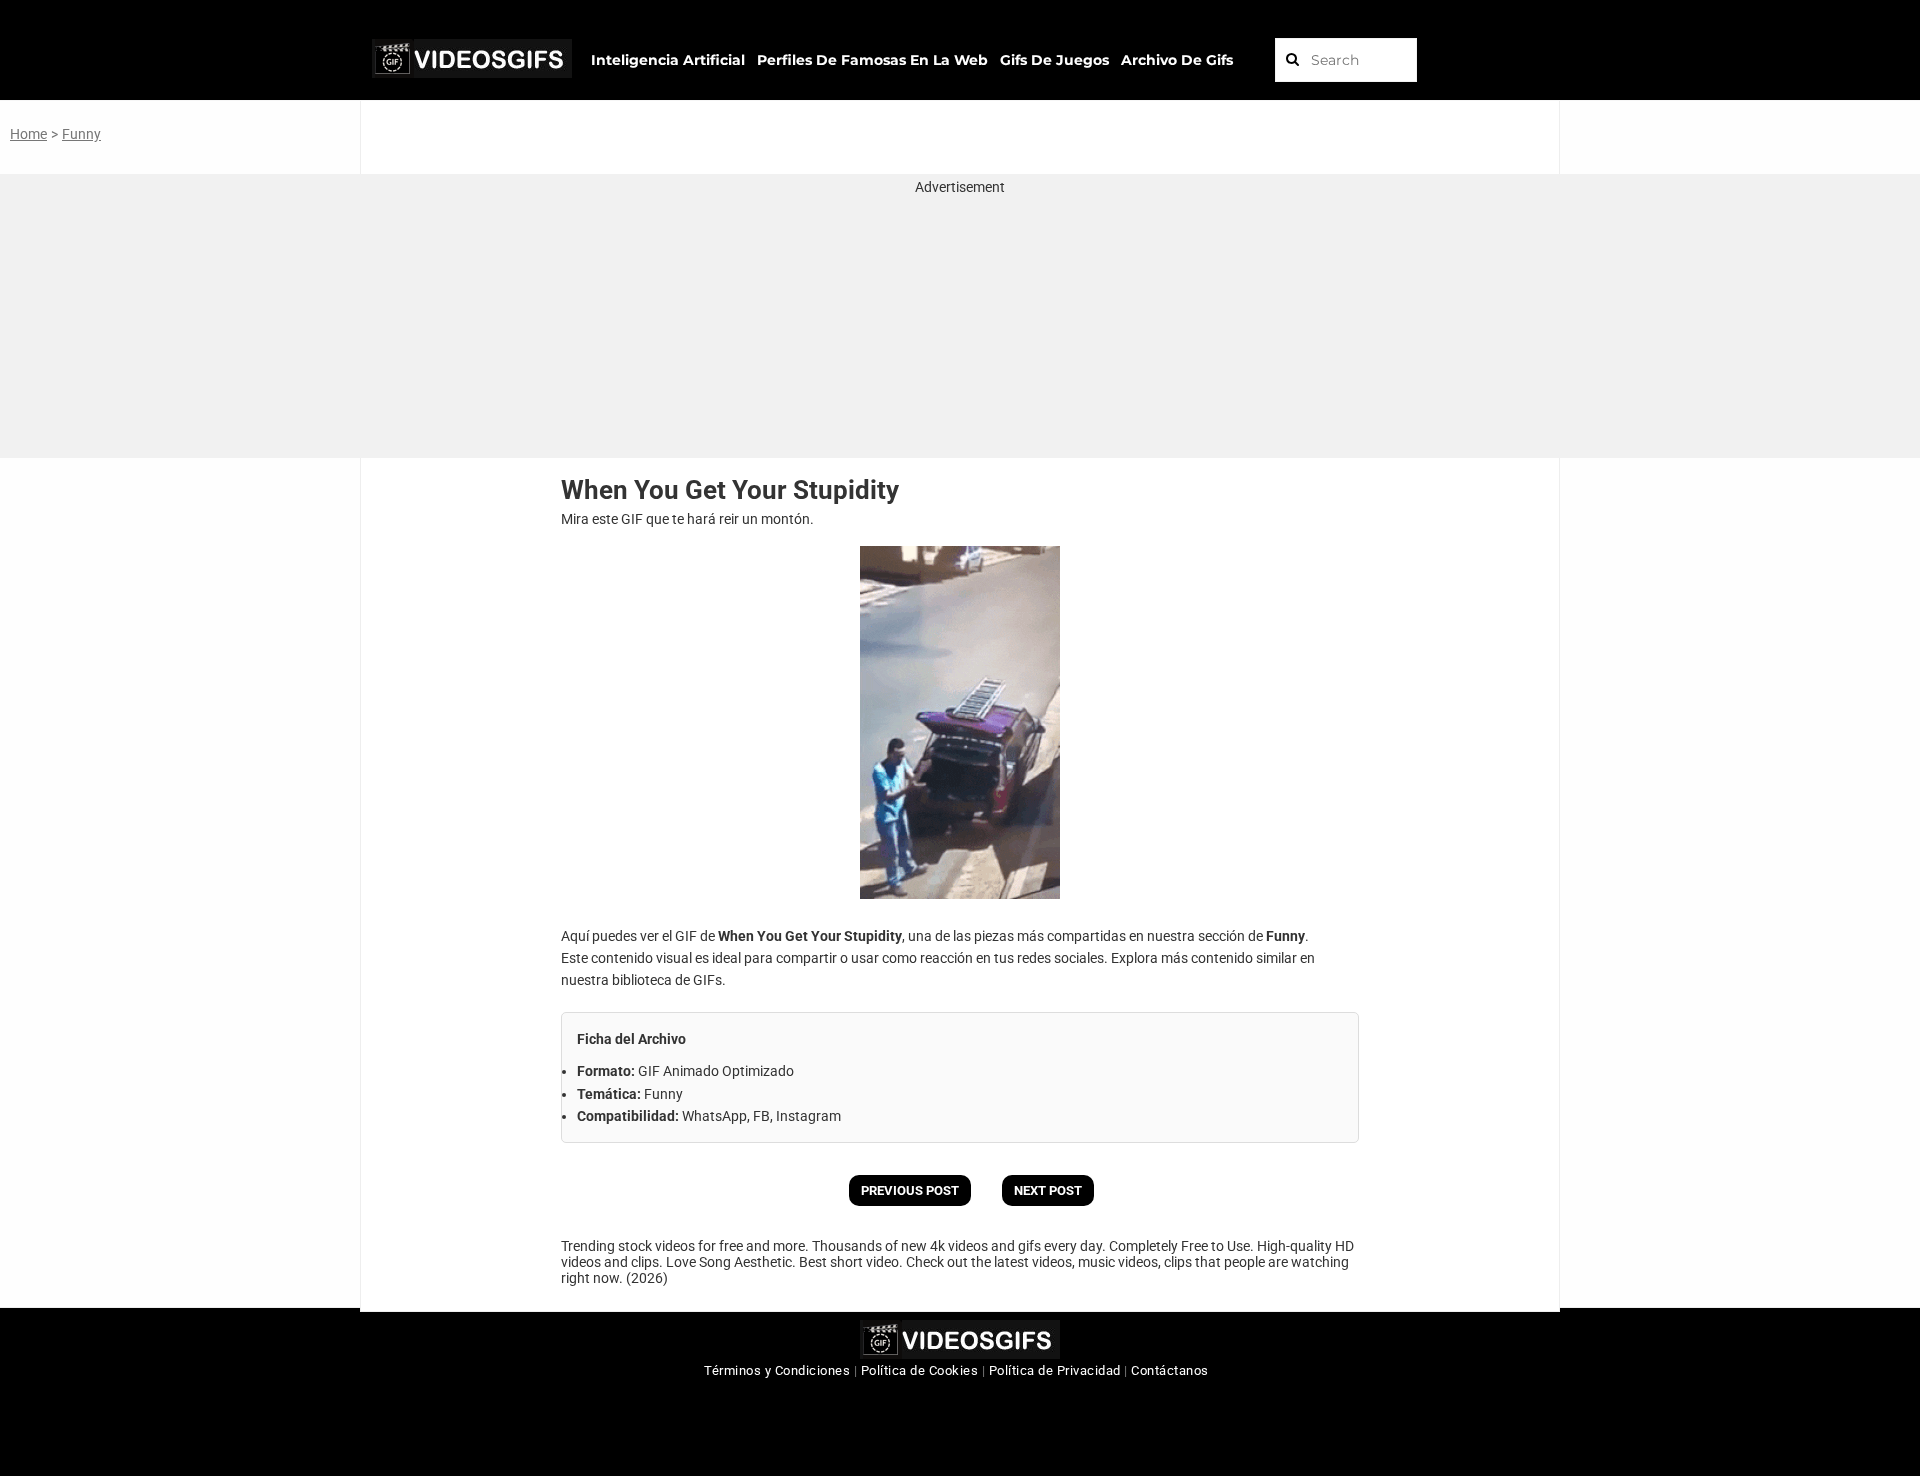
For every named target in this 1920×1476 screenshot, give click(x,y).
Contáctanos (1170, 1370)
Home (28, 134)
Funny (81, 134)
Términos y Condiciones (777, 1370)
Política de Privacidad (1055, 1370)
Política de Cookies (920, 1370)
